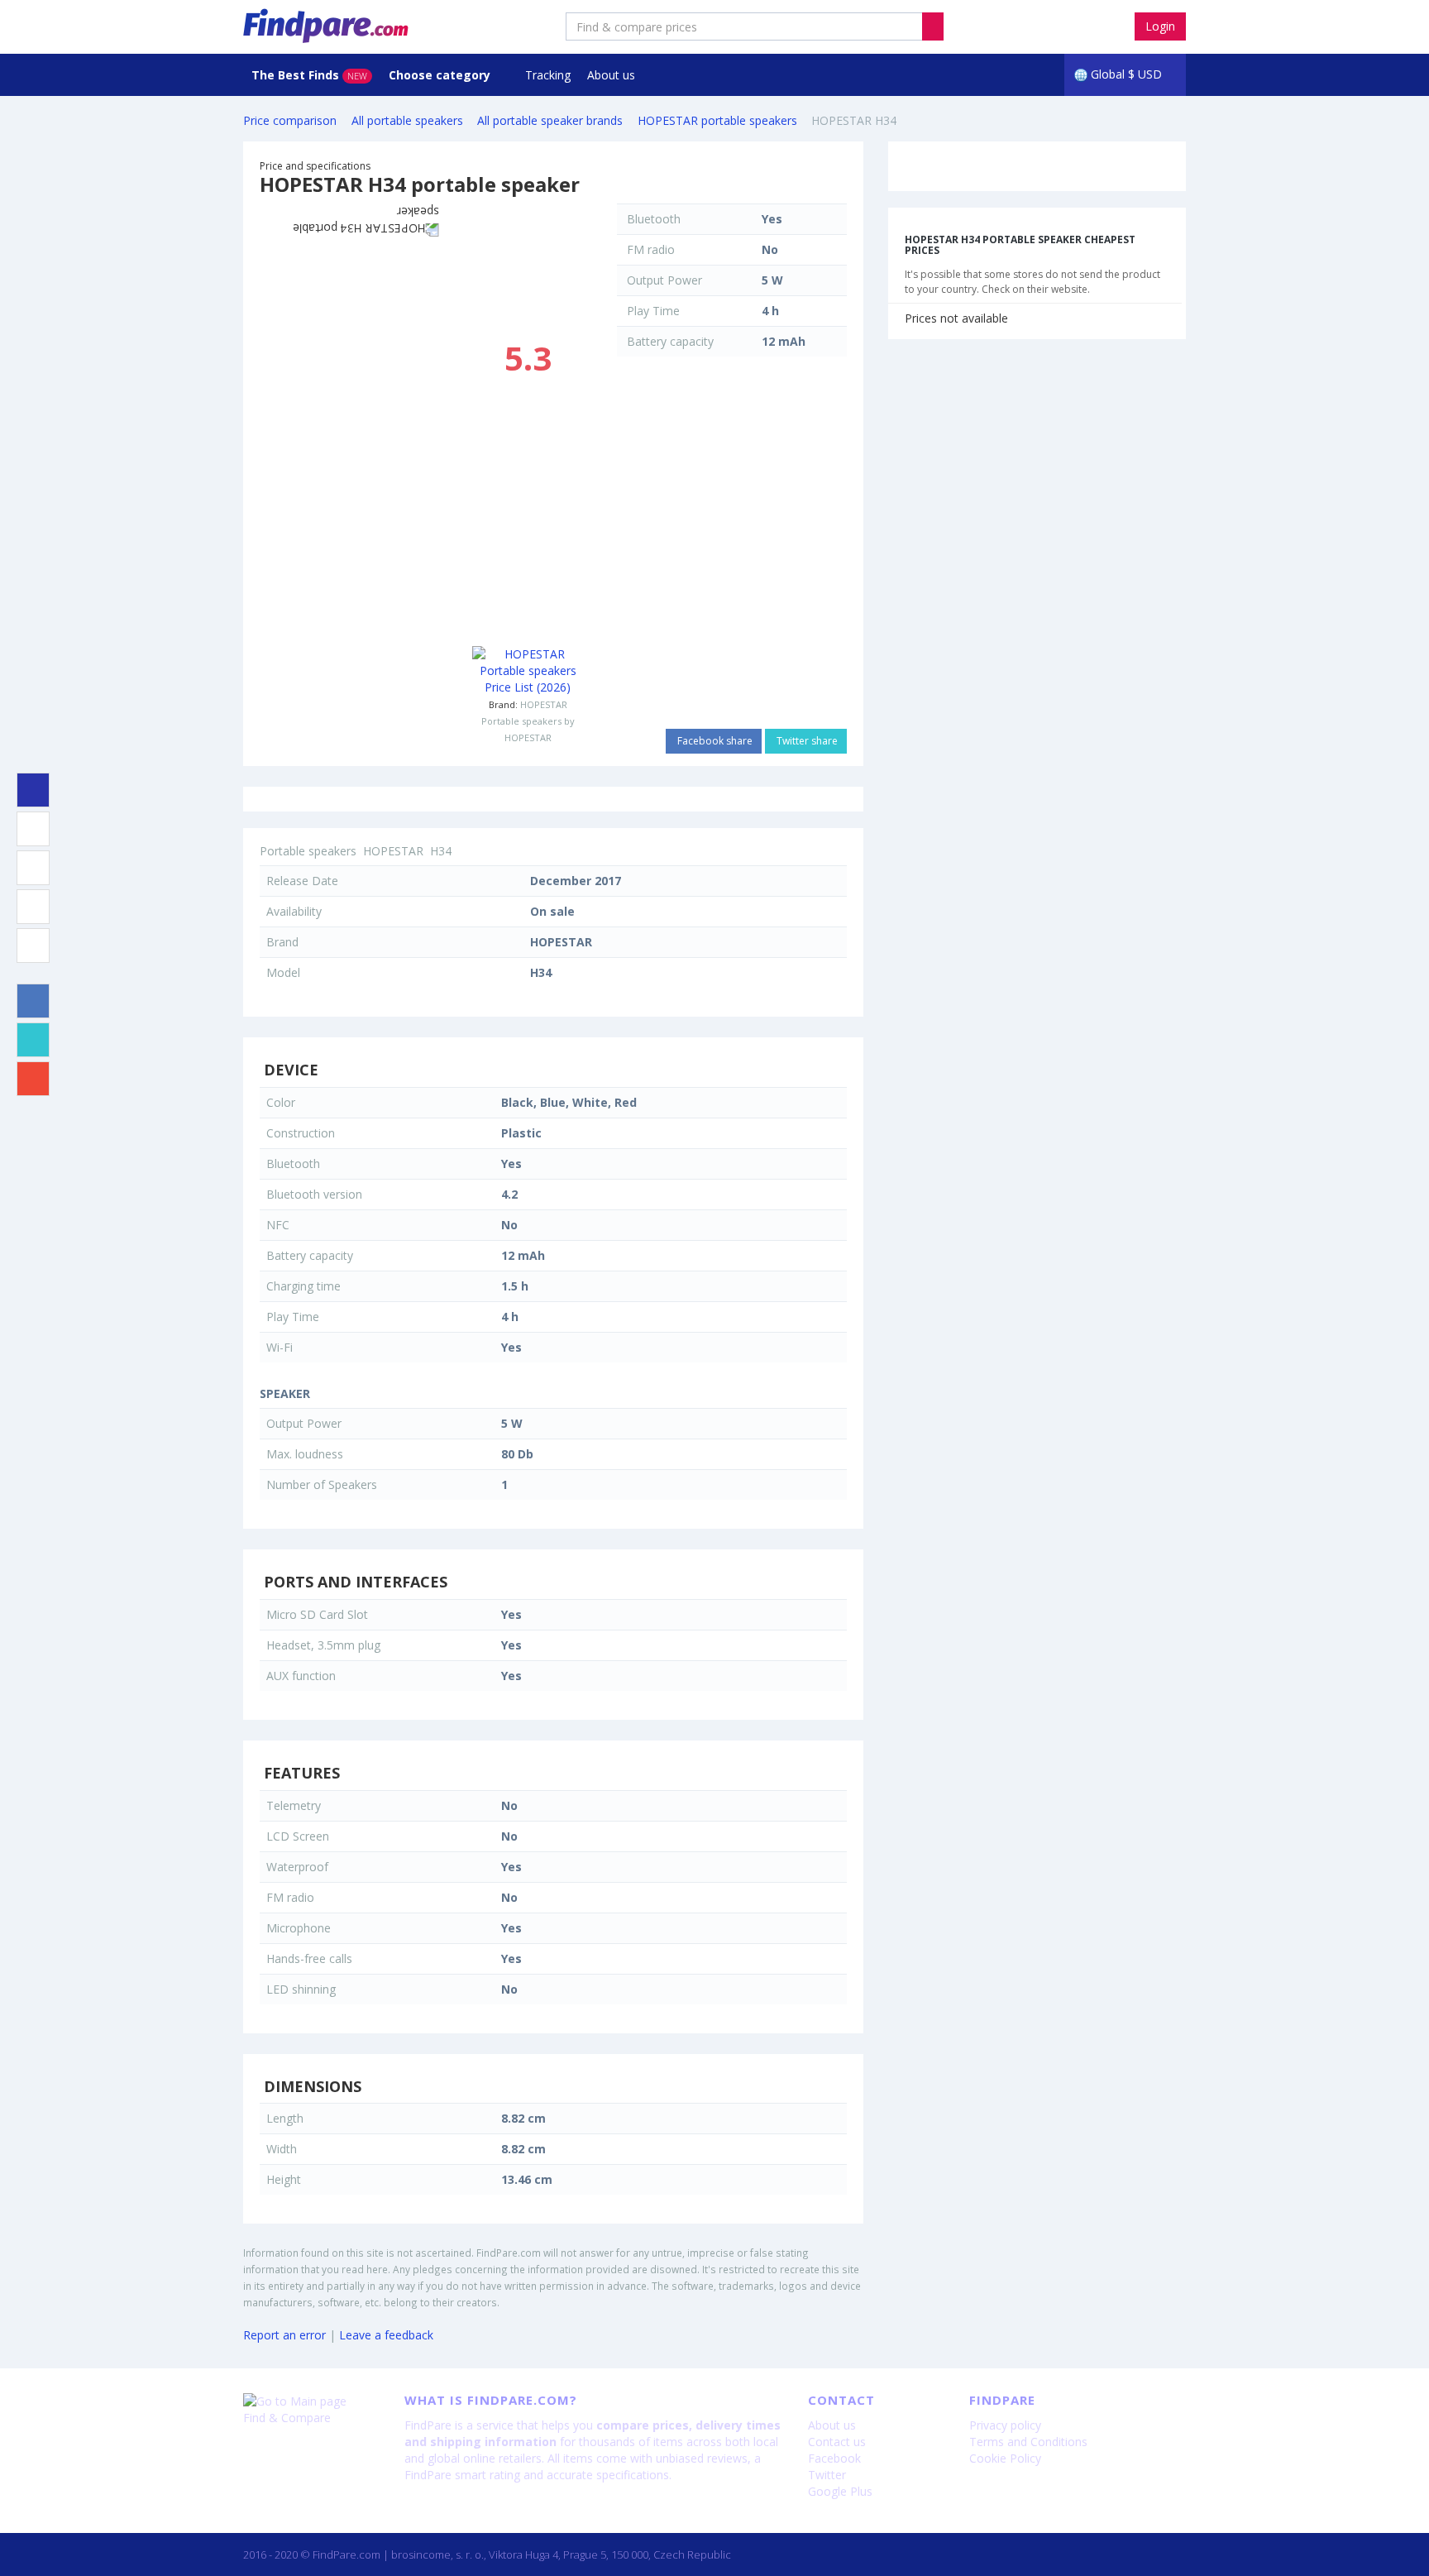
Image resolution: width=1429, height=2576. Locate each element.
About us (611, 75)
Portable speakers (308, 851)
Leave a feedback (386, 2335)
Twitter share (806, 741)
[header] (933, 26)
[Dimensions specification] (33, 946)
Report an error (284, 2335)
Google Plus (840, 2491)
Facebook (834, 2458)
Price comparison (290, 120)
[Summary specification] (33, 790)
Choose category (441, 75)
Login (1160, 26)
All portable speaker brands (550, 120)
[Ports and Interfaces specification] (33, 868)
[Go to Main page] (311, 2401)
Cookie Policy (1005, 2458)
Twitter (827, 2475)
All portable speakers (407, 120)
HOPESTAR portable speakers (717, 120)
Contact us (837, 2442)
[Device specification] (33, 829)
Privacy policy (1005, 2425)
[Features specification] (33, 907)
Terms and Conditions (1028, 2442)
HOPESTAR (544, 704)
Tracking (548, 75)
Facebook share (714, 741)
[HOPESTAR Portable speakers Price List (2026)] (528, 671)
